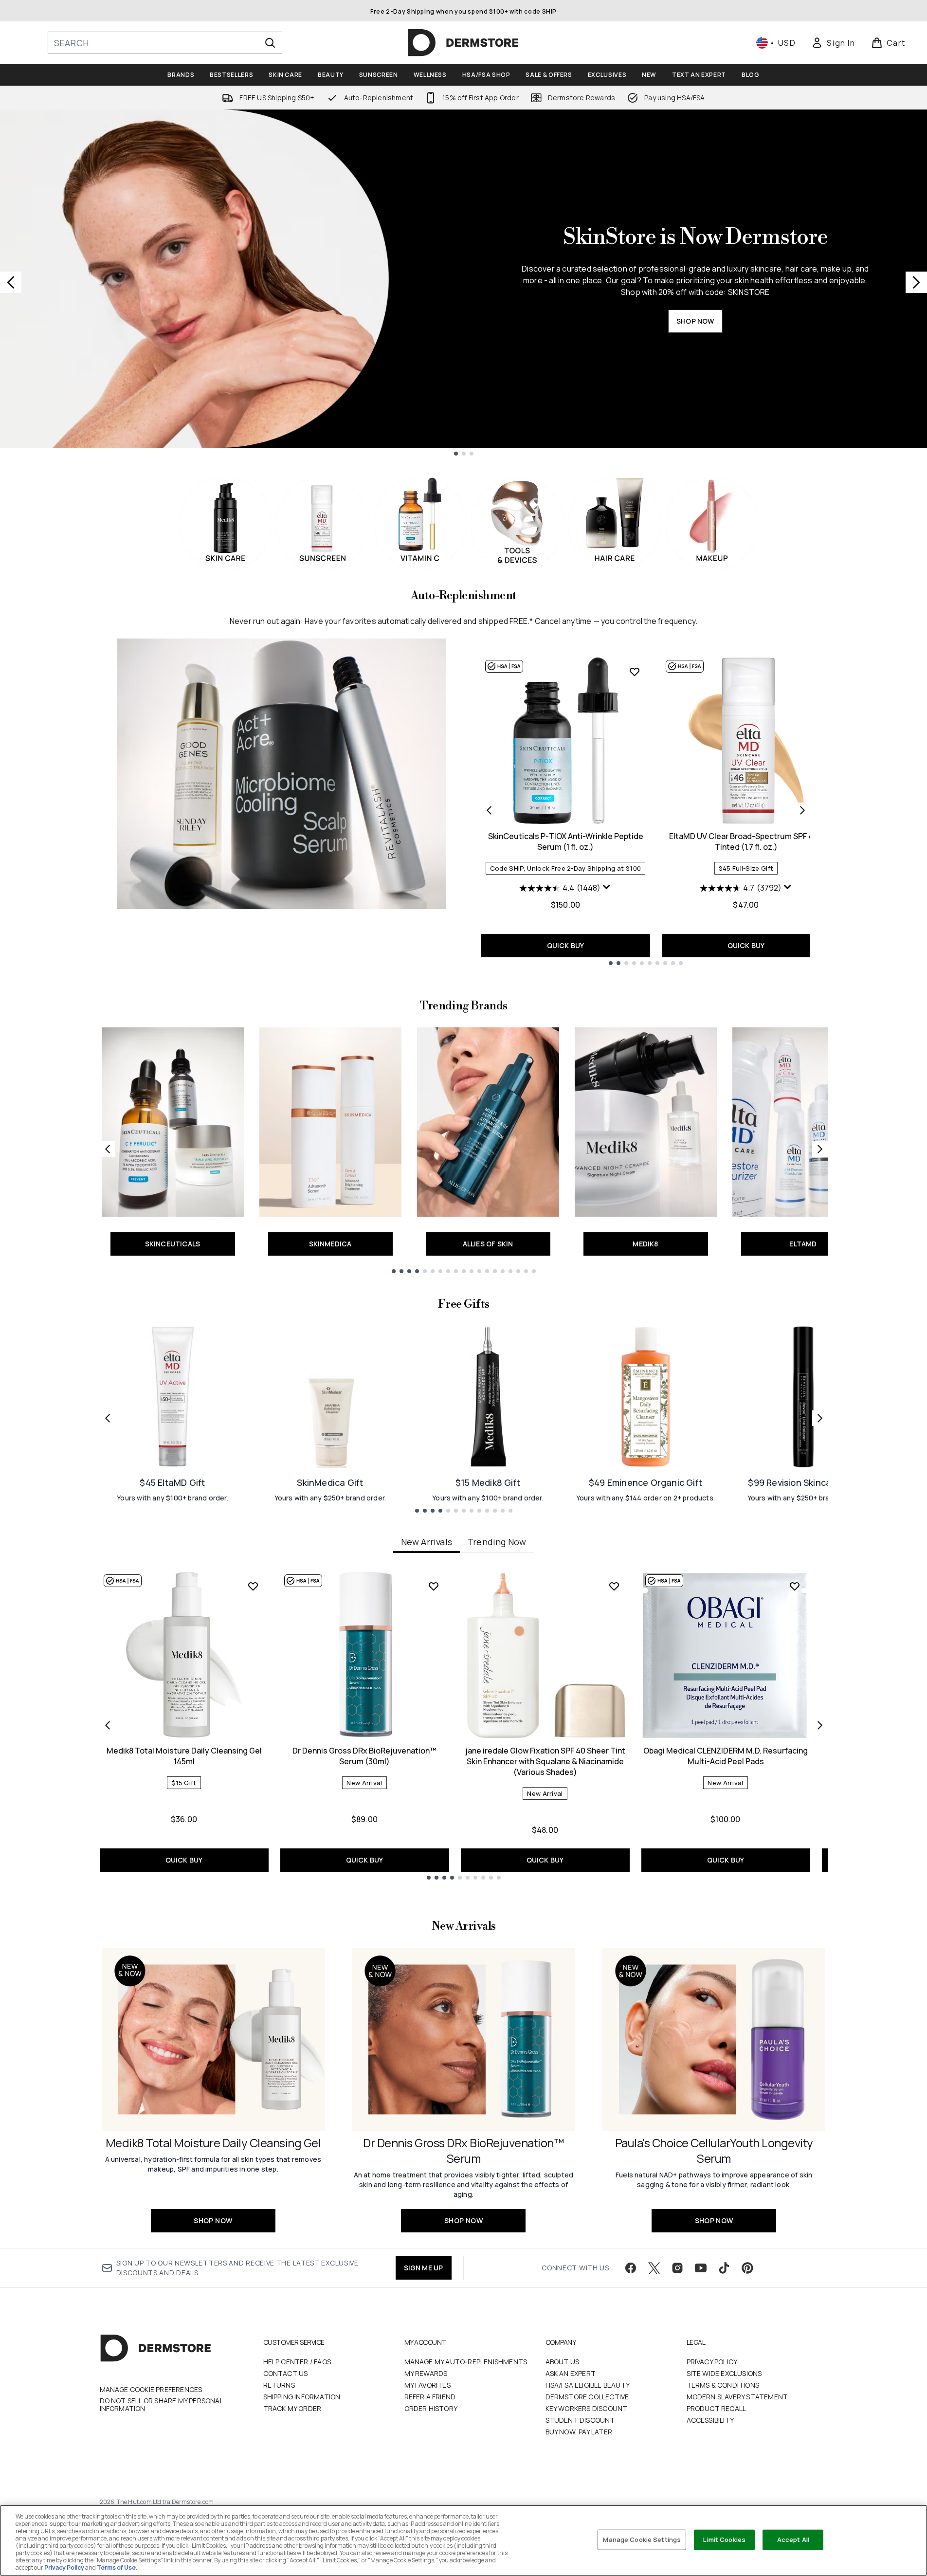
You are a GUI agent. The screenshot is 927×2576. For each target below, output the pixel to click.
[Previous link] (108, 1149)
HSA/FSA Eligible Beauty (588, 2385)
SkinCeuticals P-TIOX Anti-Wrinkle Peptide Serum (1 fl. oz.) (566, 841)
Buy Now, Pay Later (579, 2432)
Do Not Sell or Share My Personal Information (161, 2405)
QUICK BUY (566, 945)
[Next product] (802, 810)
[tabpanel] (464, 1725)
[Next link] (820, 1149)
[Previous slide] (11, 282)
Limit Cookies (724, 2539)
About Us (563, 2362)
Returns (279, 2385)
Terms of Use (116, 2567)
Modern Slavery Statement (737, 2397)
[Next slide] (916, 282)
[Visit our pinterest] (747, 2268)
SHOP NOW (695, 321)
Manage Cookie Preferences (151, 2390)
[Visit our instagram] (677, 2268)
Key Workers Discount (587, 2408)
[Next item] (820, 1725)
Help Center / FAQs (297, 2362)
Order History (431, 2408)
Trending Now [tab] (497, 1542)
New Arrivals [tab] (427, 1542)
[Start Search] (270, 43)
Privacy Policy (712, 2362)
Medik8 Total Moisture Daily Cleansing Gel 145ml (184, 1756)
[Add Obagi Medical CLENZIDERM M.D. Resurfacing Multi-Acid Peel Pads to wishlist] (795, 1586)
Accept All (793, 2539)
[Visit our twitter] (654, 2268)
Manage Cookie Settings (642, 2539)
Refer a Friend (430, 2397)
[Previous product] (489, 810)
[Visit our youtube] (701, 2268)
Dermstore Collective (587, 2397)
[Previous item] (108, 1725)
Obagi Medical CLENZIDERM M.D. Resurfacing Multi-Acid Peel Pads (726, 1756)
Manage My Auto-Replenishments (466, 2362)
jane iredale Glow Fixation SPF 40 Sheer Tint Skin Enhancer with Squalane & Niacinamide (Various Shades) (545, 1761)
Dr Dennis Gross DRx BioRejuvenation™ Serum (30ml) (364, 1756)
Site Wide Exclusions (724, 2373)
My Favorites (427, 2385)
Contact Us (286, 2373)
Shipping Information (302, 2397)
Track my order (292, 2408)
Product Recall (717, 2408)
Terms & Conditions (723, 2385)
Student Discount (580, 2420)
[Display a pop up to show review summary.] (607, 887)
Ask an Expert (571, 2373)
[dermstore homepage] (463, 43)
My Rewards (426, 2373)
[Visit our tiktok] (724, 2268)
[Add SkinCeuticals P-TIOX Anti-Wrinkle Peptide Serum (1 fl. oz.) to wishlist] (635, 672)
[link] (833, 43)
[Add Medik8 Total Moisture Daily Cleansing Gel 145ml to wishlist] (253, 1586)
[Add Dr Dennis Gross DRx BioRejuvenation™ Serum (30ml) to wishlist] (434, 1586)
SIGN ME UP (424, 2268)
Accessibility (710, 2420)
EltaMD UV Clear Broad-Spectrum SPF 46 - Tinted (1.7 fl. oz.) (746, 841)
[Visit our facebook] (631, 2268)
